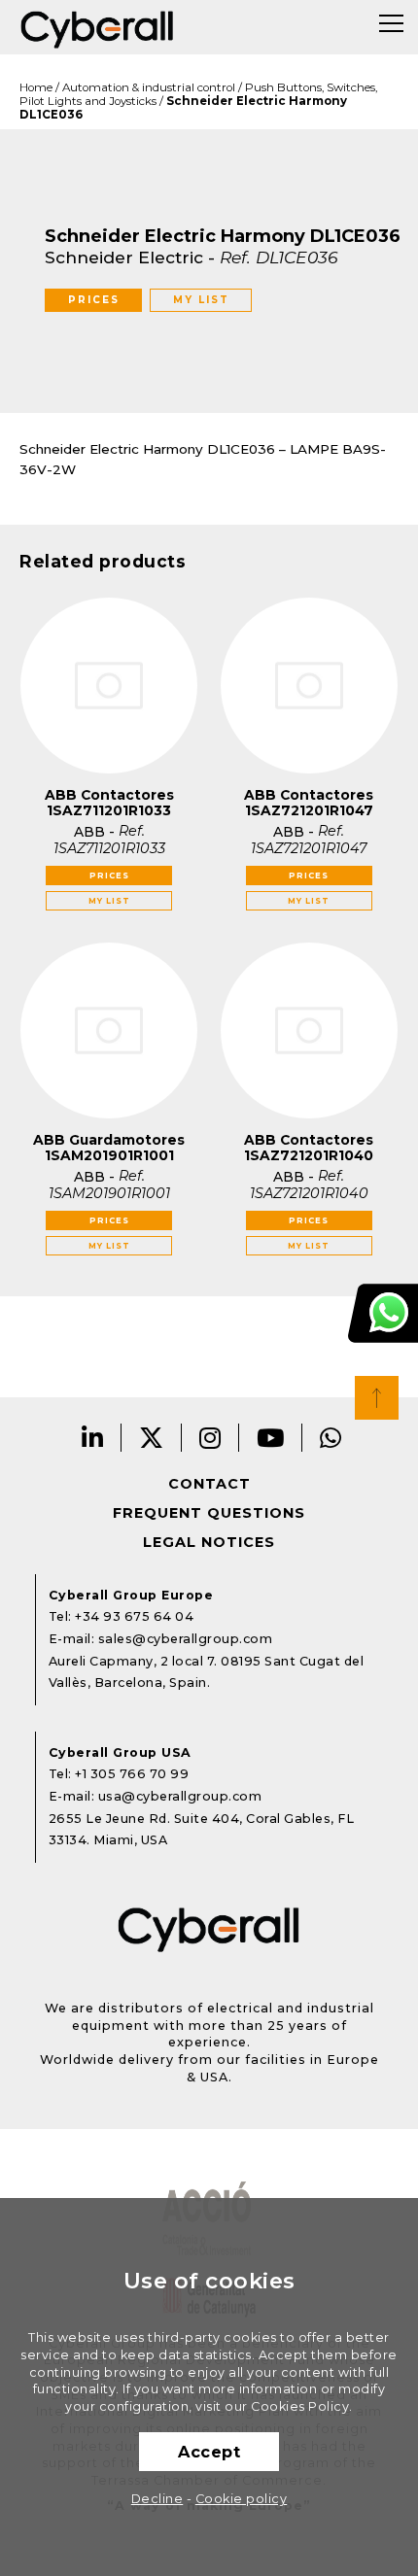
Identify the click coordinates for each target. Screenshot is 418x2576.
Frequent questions (209, 1513)
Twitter (152, 1438)
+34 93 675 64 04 (134, 1616)
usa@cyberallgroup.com (180, 1796)
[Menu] (391, 23)
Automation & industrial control (149, 87)
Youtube (271, 1438)
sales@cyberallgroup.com (186, 1639)
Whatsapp (331, 1438)
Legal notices (209, 1542)
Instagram (210, 1438)
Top (377, 1398)
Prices (94, 300)
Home (36, 87)
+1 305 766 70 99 (132, 1774)
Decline (157, 2499)
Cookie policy (242, 2499)
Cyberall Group (97, 27)
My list (201, 300)
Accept (209, 2452)
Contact (209, 1484)
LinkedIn (93, 1438)
